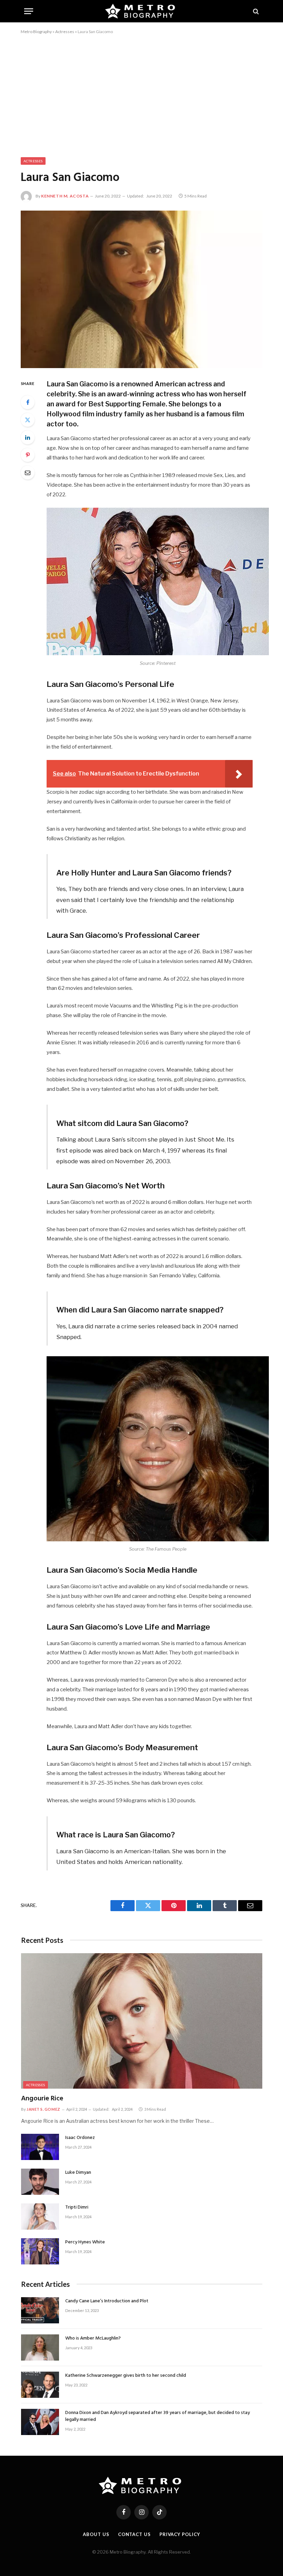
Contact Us (134, 2534)
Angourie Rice (42, 2099)
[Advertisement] (141, 94)
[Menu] (29, 11)
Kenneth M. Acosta (65, 196)
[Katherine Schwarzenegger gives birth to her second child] (40, 2385)
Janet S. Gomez (43, 2109)
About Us (96, 2534)
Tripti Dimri (77, 2208)
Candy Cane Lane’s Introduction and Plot (107, 2301)
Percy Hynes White (85, 2242)
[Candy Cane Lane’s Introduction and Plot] (40, 2310)
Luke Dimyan (78, 2173)
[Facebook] (28, 402)
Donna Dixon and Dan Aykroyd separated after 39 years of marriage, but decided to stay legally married (158, 2416)
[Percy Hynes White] (40, 2251)
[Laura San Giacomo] (141, 289)
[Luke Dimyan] (40, 2182)
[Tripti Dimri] (40, 2217)
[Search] (255, 11)
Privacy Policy (180, 2534)
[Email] (28, 473)
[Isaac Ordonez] (40, 2147)
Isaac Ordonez (80, 2138)
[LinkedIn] (28, 437)
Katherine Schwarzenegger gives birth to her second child (126, 2376)
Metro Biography (36, 32)
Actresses (65, 32)
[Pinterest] (28, 455)
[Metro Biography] (142, 11)
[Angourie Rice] (142, 2021)
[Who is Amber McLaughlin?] (40, 2347)
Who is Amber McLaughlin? (93, 2339)
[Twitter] (28, 420)
